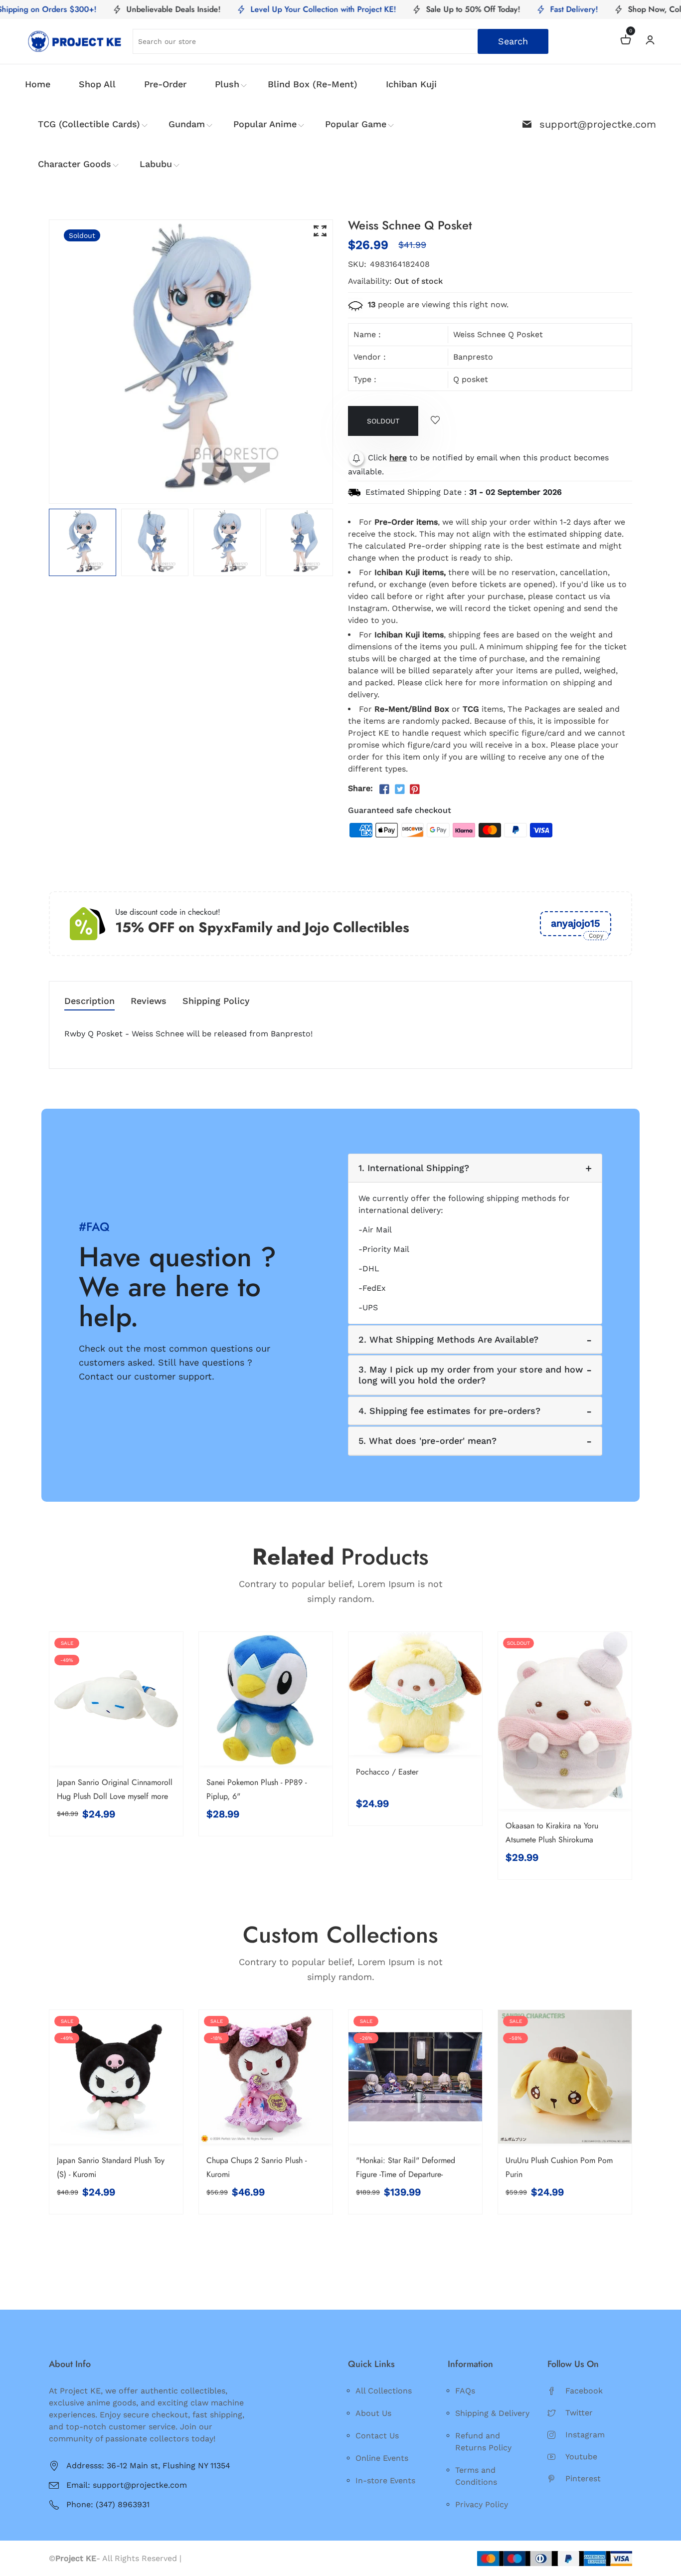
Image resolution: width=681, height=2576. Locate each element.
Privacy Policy (482, 2504)
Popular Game (356, 124)
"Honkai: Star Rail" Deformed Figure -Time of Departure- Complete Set (406, 2174)
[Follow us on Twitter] (399, 790)
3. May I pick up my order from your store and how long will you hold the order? (471, 1375)
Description (89, 1001)
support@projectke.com (598, 124)
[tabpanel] (83, 542)
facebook (584, 2391)
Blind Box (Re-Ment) (313, 84)
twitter (579, 2413)
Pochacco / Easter (387, 1772)
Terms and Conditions (476, 2476)
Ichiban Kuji (411, 84)
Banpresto (473, 357)
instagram (585, 2435)
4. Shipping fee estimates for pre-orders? (449, 1411)
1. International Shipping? (414, 1168)
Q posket (471, 379)
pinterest (583, 2478)
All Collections (384, 2391)
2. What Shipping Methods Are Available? (448, 1339)
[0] (626, 41)
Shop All (97, 84)
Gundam (187, 124)
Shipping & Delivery (492, 2413)
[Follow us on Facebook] (384, 790)
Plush (227, 84)
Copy (596, 936)
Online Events (382, 2458)
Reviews (149, 1001)
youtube (581, 2457)
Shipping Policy (216, 1001)
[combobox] (340, 41)
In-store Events (385, 2480)
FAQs (465, 2391)
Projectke (202, 2558)
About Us (373, 2413)
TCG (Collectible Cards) (89, 124)
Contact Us (377, 2436)
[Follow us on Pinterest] (415, 790)
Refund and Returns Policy (483, 2442)
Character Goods (75, 164)
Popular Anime (265, 124)
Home (38, 84)
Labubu (156, 164)
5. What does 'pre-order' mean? (427, 1441)
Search (513, 41)
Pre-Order (165, 84)
